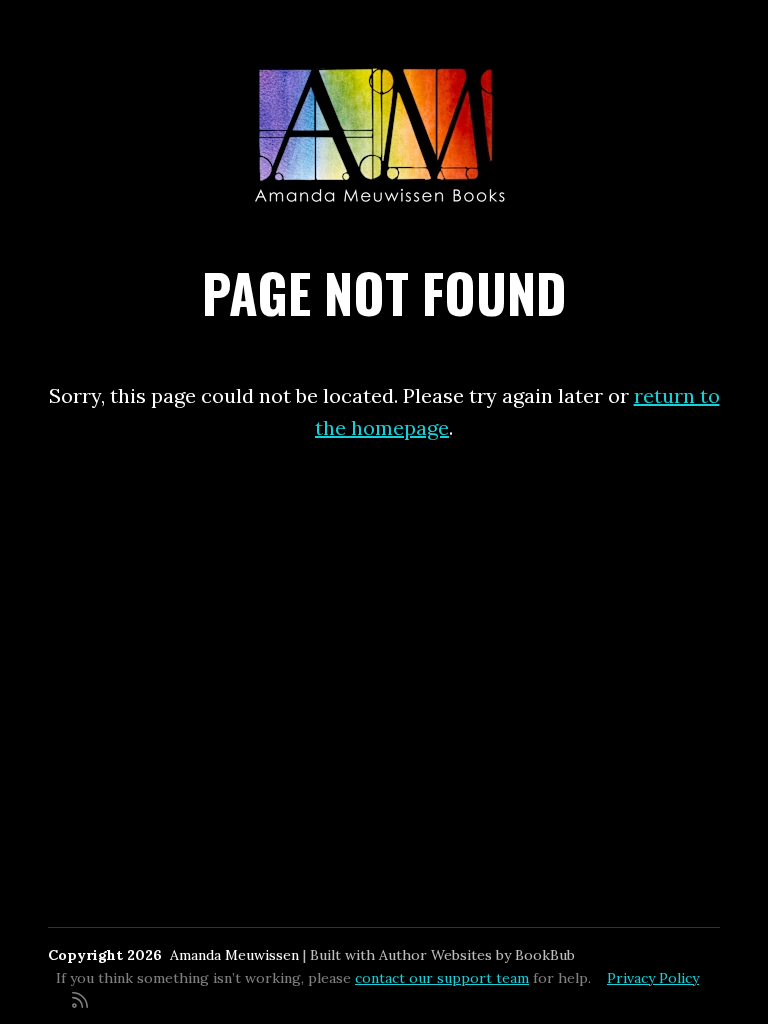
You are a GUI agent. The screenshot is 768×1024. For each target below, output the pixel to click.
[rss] (80, 998)
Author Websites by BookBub (477, 955)
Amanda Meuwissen (234, 955)
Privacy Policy (653, 978)
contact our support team (442, 978)
